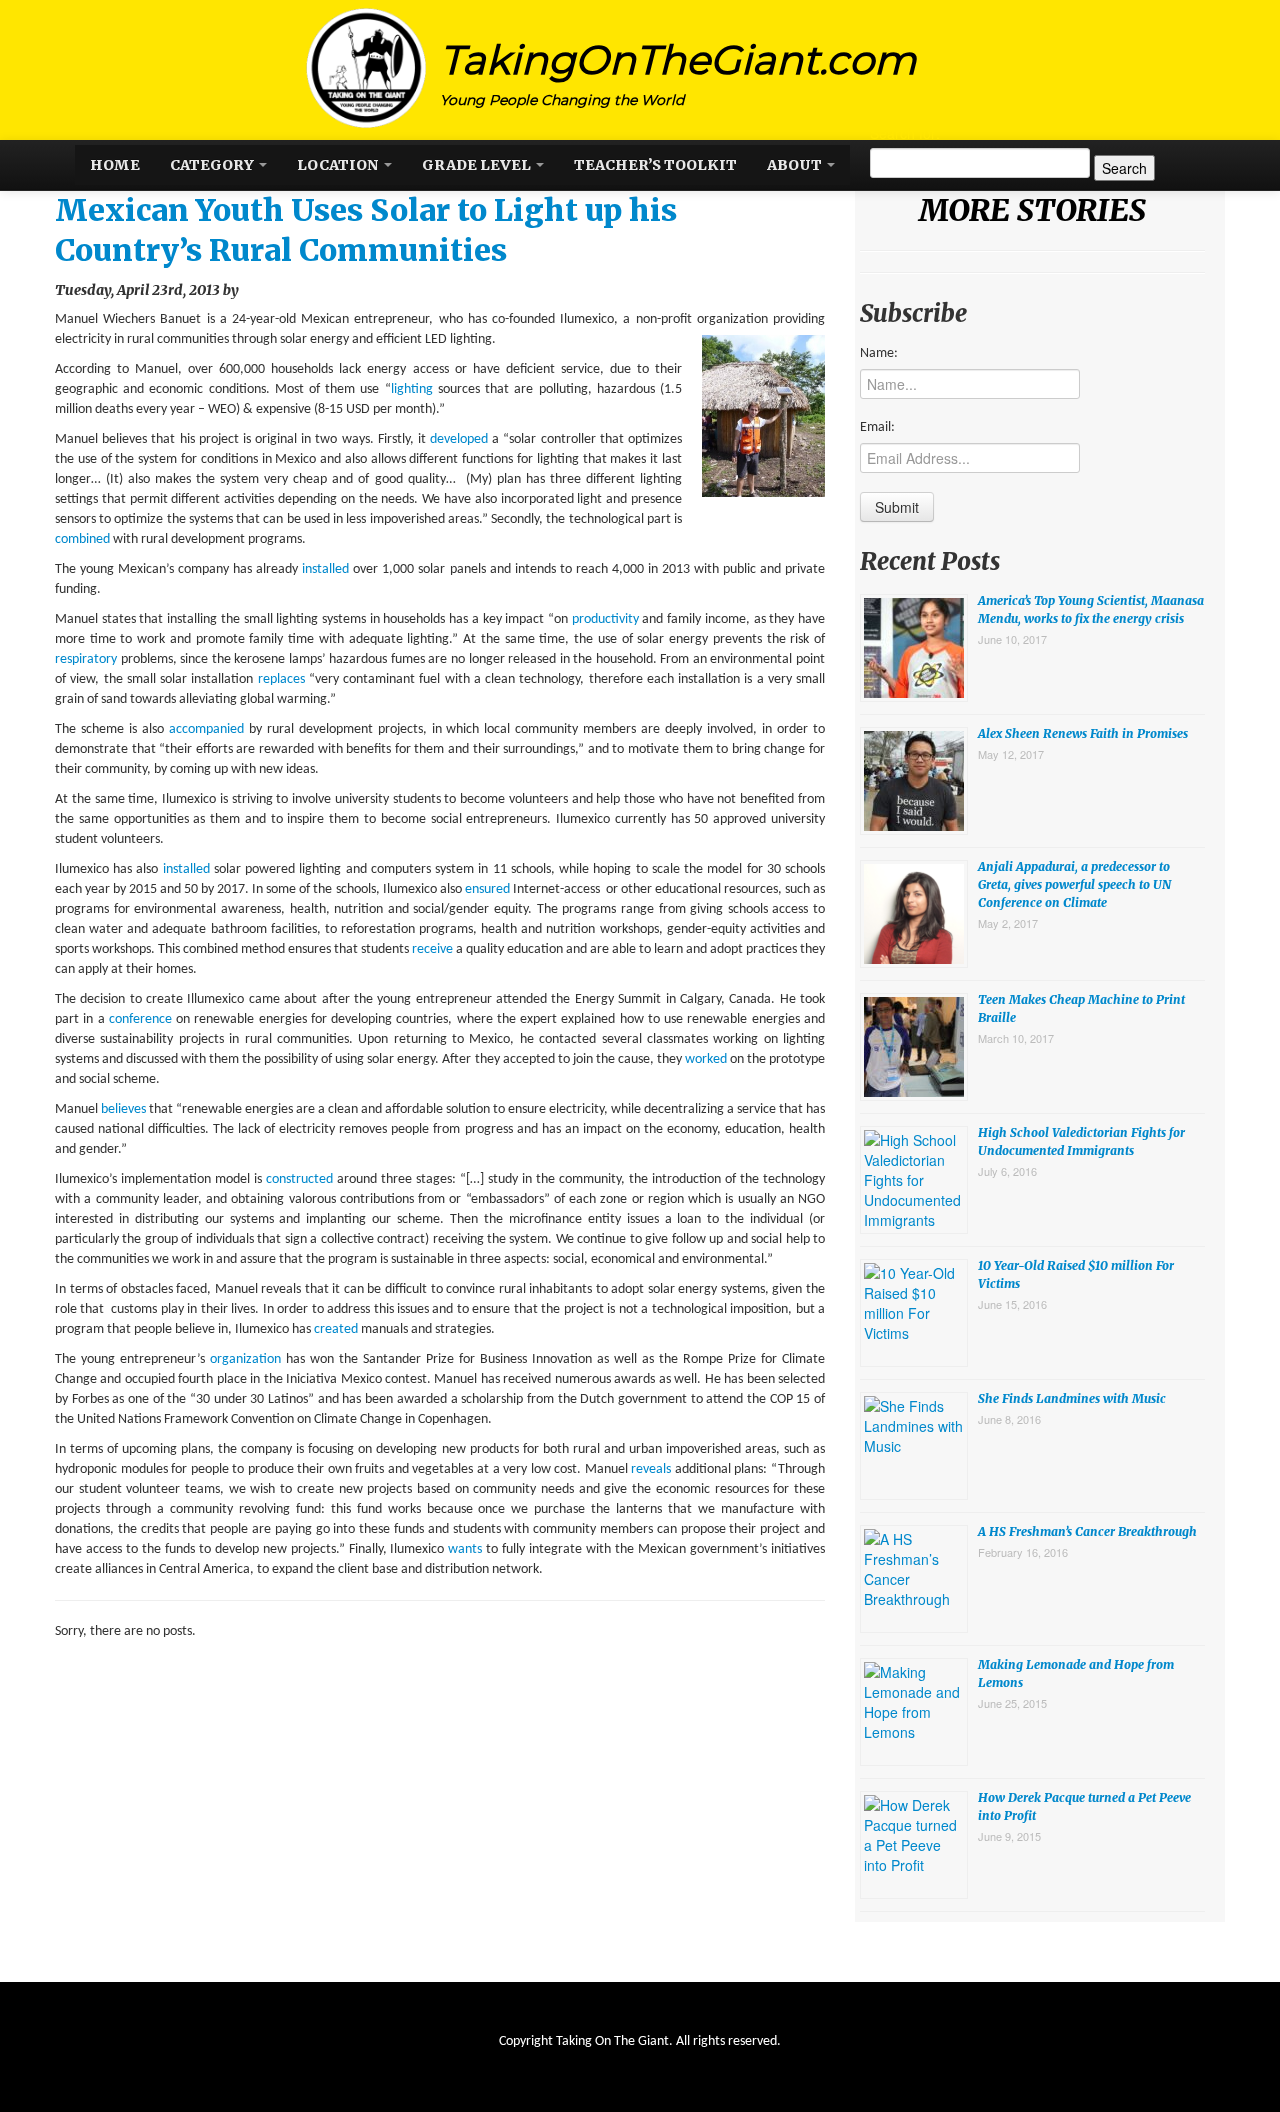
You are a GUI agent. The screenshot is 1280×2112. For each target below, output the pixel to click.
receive (434, 949)
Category (213, 165)
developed (461, 439)
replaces (283, 679)
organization (248, 1359)
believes (125, 1109)
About (796, 165)
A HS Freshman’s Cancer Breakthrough (1087, 1531)
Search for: (905, 133)
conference (142, 1019)
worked (707, 1059)
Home (115, 165)
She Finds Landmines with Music (1072, 1398)
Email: (877, 427)
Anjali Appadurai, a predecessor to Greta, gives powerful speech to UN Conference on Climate (1074, 884)
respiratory (88, 659)
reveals (653, 1469)
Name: (879, 353)
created (337, 1329)
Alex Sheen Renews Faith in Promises (1083, 733)
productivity (607, 619)
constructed (301, 1179)
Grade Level (478, 165)
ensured (489, 889)
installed (327, 569)
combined (84, 539)
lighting (414, 389)
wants (467, 1549)
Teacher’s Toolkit (655, 165)
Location (339, 165)
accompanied (209, 729)
